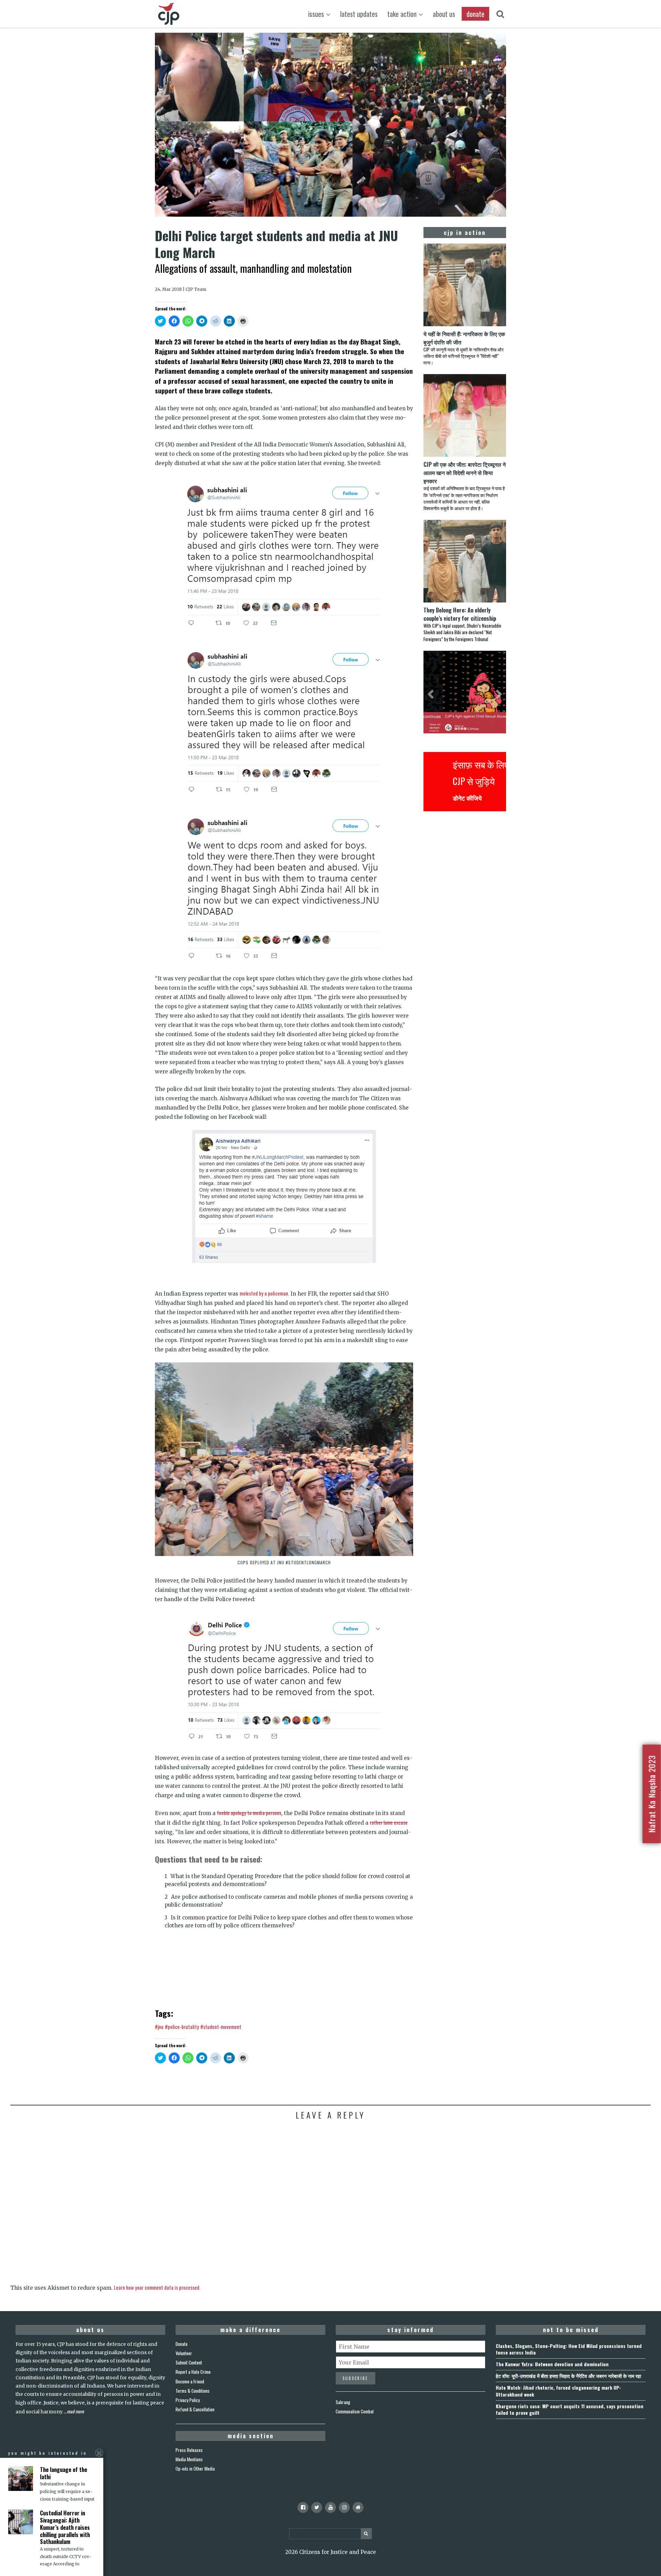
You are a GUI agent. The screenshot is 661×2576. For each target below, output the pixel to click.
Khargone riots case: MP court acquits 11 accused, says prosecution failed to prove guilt (570, 2409)
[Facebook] (303, 2507)
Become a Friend (190, 2381)
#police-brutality (182, 2027)
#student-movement (221, 2027)
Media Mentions (189, 2459)
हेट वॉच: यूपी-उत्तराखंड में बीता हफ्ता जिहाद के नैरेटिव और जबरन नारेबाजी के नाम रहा (568, 2376)
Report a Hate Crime (193, 2372)
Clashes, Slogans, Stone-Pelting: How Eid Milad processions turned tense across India (569, 2349)
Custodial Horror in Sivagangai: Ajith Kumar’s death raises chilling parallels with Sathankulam (65, 2527)
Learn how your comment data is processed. (157, 2287)
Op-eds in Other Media (195, 2469)
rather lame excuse (389, 1822)
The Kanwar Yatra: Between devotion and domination (552, 2364)
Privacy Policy (188, 2400)
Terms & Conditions (193, 2391)
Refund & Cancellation (195, 2409)
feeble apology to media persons (249, 1813)
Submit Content (189, 2362)
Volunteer (184, 2353)
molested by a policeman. (264, 1293)
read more (75, 2411)
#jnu (159, 2027)
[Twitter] (317, 2507)
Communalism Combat (355, 2411)
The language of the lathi (64, 2473)
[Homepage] (358, 2507)
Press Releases (189, 2450)
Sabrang (343, 2402)
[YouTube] (330, 2507)
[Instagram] (344, 2507)
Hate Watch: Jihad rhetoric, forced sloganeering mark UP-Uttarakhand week (558, 2391)
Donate (182, 2344)
